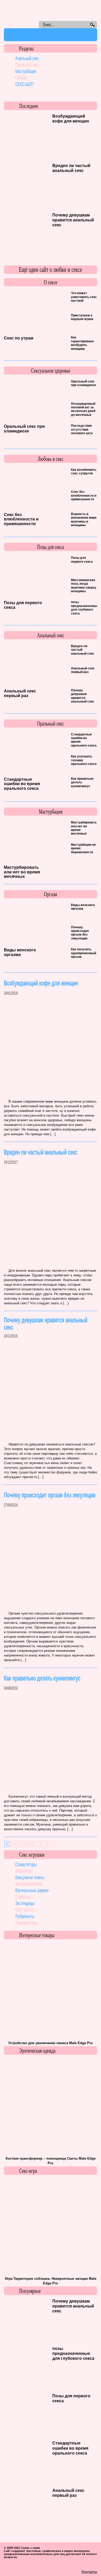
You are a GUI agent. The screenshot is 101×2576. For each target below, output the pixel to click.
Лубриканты (25, 1916)
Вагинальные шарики (32, 1890)
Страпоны (23, 1897)
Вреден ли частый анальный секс (41, 1152)
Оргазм (21, 78)
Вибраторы (24, 1871)
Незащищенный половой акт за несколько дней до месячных (83, 409)
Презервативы (26, 1923)
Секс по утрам (19, 338)
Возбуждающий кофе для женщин (41, 983)
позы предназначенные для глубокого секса (85, 608)
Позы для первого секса (82, 560)
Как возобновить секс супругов (84, 472)
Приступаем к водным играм (82, 317)
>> (51, 1844)
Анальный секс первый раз (20, 693)
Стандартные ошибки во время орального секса (22, 784)
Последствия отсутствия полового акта (82, 429)
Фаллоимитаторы (29, 1884)
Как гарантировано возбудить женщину (82, 343)
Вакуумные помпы (30, 1877)
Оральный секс (27, 65)
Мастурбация (26, 71)
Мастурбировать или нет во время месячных (22, 872)
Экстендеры (25, 1903)
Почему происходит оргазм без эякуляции (80, 933)
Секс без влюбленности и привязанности (21, 519)
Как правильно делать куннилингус (42, 1678)
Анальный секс (27, 58)
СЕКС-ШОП (24, 84)
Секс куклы (24, 1910)
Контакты (89, 2572)
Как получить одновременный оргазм (84, 953)
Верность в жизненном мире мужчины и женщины (84, 520)
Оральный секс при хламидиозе (24, 429)
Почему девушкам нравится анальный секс (73, 220)
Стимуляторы (26, 1864)
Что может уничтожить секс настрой (84, 297)
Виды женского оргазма (20, 952)
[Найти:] (63, 25)
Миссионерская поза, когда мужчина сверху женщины (84, 586)
